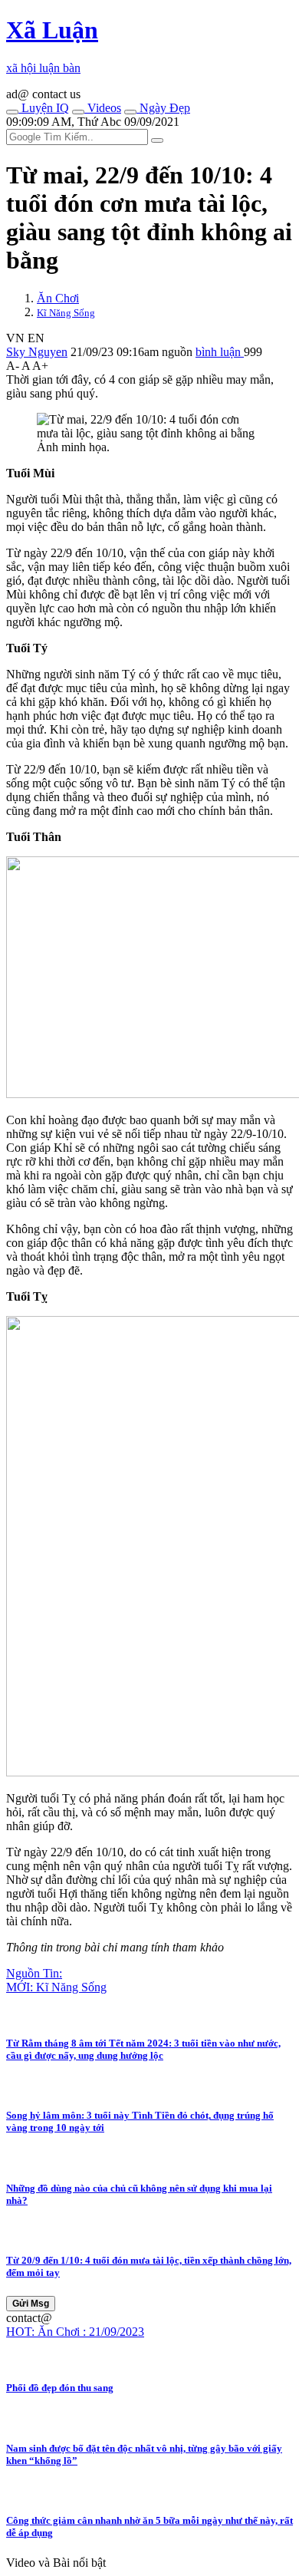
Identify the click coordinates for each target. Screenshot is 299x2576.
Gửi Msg (31, 2304)
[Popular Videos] (78, 112)
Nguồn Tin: (34, 1973)
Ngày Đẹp (163, 108)
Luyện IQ (44, 108)
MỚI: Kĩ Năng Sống (56, 1987)
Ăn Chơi (58, 298)
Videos (103, 108)
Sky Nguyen (37, 352)
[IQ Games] (12, 112)
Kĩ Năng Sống (66, 313)
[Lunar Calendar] (130, 112)
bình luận (220, 352)
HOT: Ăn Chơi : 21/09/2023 (75, 2332)
